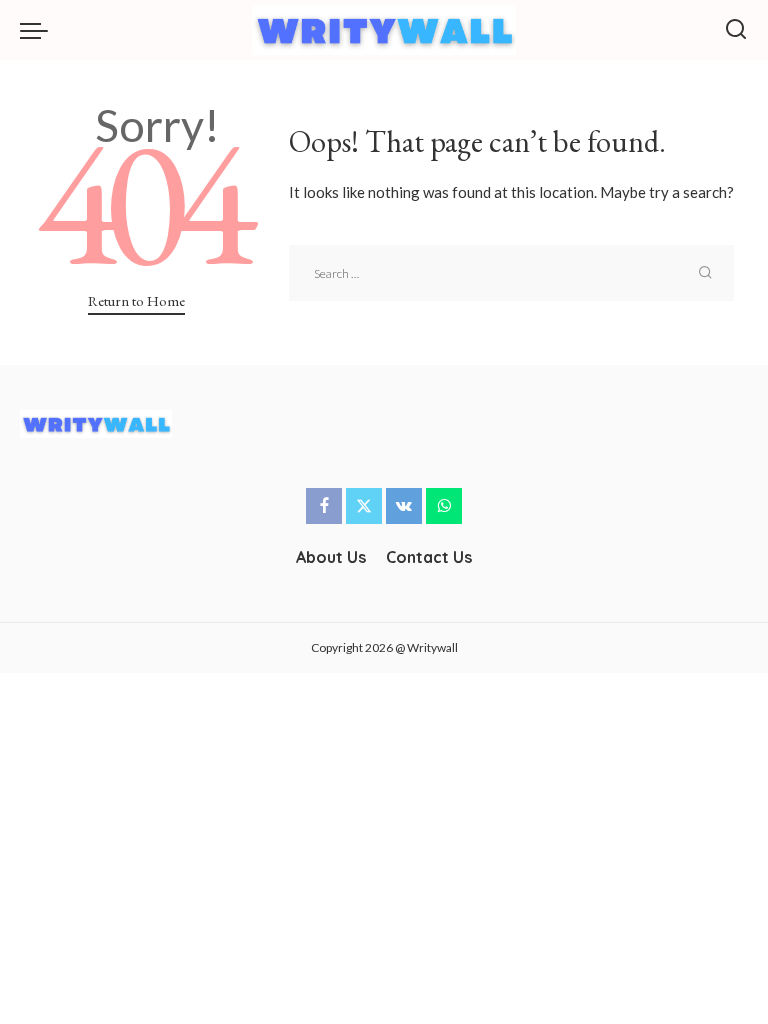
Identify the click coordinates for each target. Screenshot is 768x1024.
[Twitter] (364, 506)
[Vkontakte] (404, 506)
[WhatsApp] (444, 506)
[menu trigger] (39, 30)
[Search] (736, 30)
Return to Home (136, 300)
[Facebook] (324, 506)
